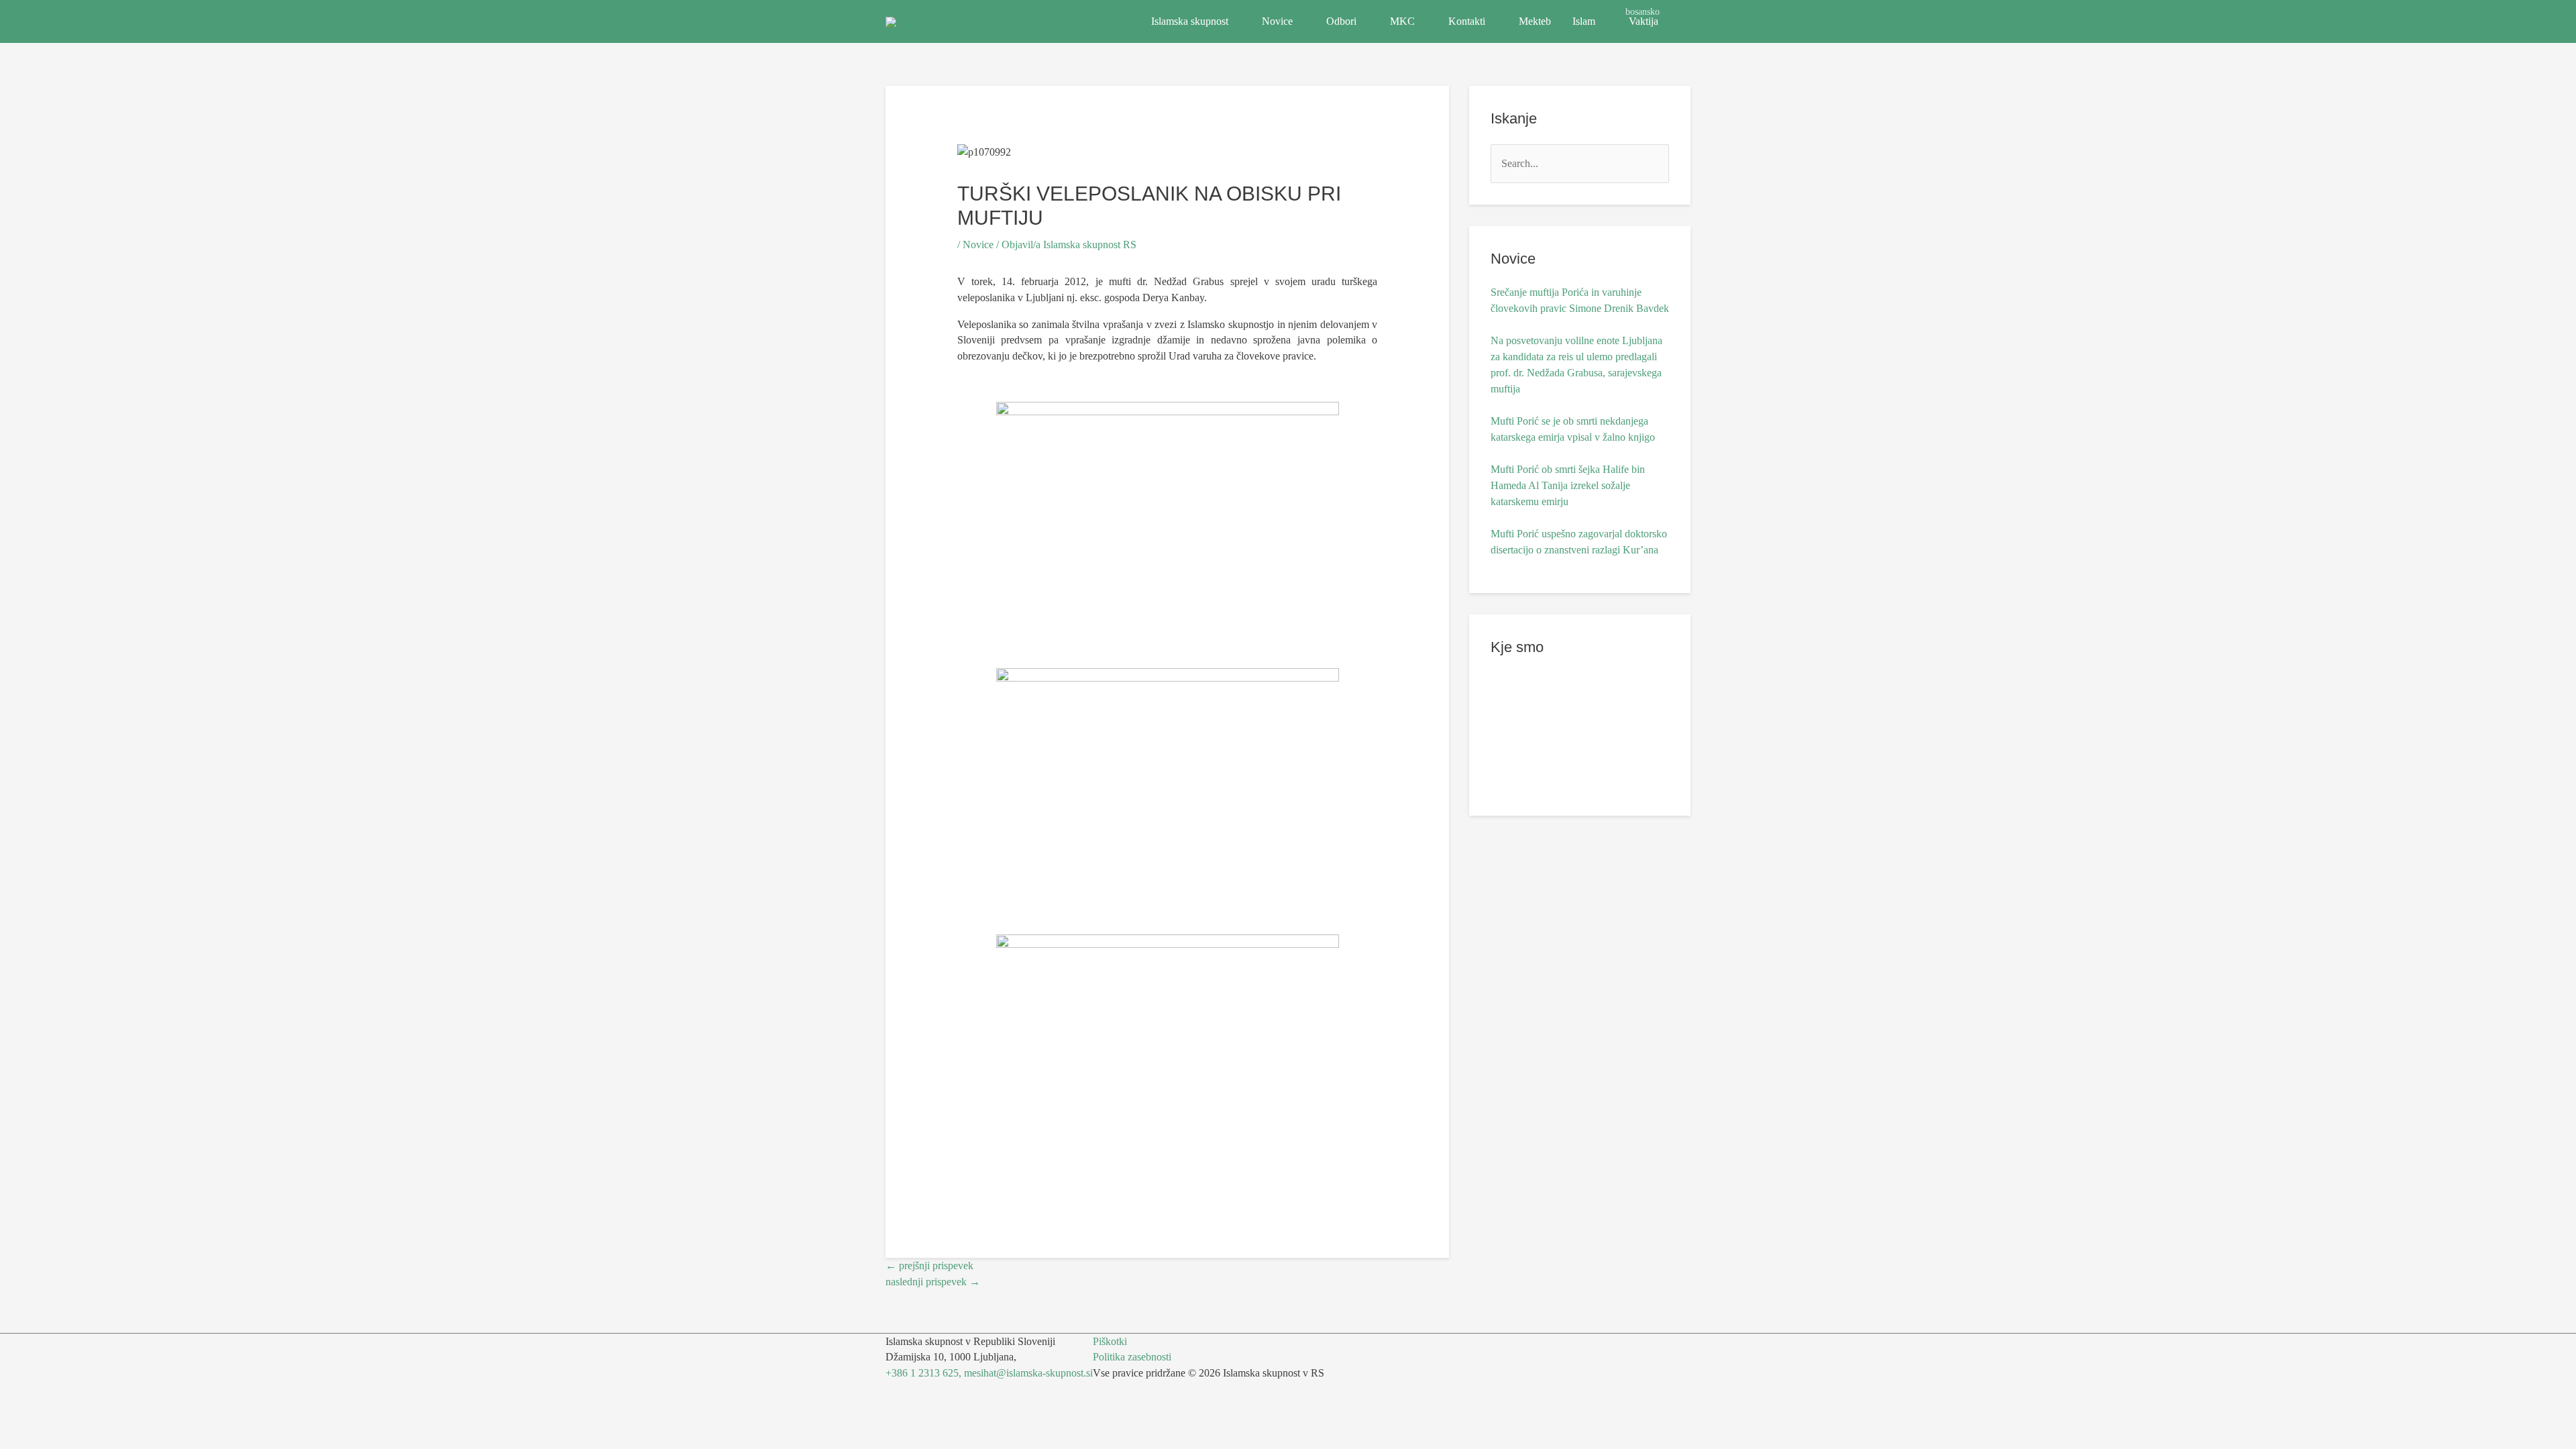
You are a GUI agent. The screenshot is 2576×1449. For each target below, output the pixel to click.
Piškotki (1110, 1341)
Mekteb (1535, 21)
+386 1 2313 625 (922, 1373)
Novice (1277, 21)
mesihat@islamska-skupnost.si (1028, 1373)
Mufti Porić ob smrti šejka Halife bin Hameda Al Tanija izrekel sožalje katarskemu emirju (1568, 485)
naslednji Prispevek (933, 1282)
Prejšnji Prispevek (929, 1266)
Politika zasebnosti (1132, 1357)
